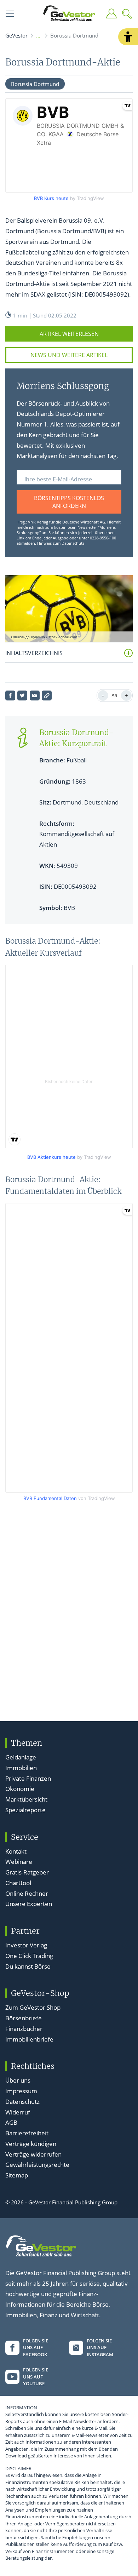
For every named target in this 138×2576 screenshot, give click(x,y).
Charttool (18, 1883)
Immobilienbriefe (29, 2039)
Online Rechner (27, 1893)
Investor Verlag (26, 1945)
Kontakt (16, 1851)
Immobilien (21, 1768)
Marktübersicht (26, 1799)
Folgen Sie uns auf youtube (36, 2377)
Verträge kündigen (31, 2144)
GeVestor (16, 35)
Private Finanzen (28, 1778)
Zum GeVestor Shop (33, 2007)
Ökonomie (20, 1789)
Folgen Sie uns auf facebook (36, 2348)
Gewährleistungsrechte (37, 2165)
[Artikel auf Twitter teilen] (22, 695)
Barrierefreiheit (27, 2133)
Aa (114, 695)
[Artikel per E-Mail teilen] (35, 695)
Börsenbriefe (24, 2018)
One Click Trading (29, 1956)
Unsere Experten (29, 1904)
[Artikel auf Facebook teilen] (10, 695)
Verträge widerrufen (33, 2154)
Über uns (18, 2080)
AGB (11, 2122)
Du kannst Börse (28, 1966)
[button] (128, 37)
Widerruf (18, 2112)
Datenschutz (22, 2102)
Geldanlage (21, 1757)
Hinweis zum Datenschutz (61, 543)
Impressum (21, 2091)
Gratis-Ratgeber (27, 1872)
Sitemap (17, 2175)
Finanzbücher (24, 2029)
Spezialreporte (25, 1810)
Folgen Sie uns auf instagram (100, 2348)
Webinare (19, 1862)
